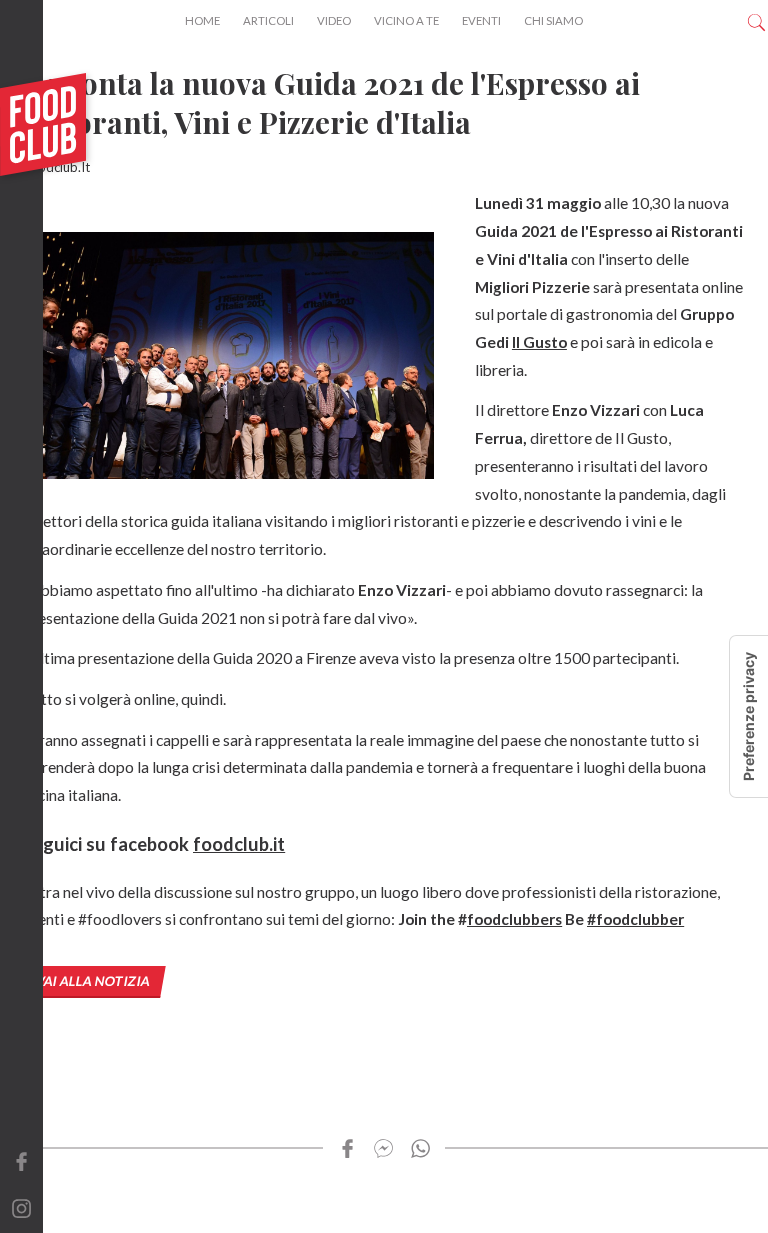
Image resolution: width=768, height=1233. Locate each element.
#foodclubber (635, 919)
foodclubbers (514, 919)
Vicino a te (406, 20)
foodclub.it (239, 844)
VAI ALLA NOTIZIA (93, 981)
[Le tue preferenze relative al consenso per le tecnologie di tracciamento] (749, 716)
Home (202, 20)
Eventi (481, 20)
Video (334, 20)
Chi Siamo (553, 20)
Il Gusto (539, 342)
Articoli (268, 20)
